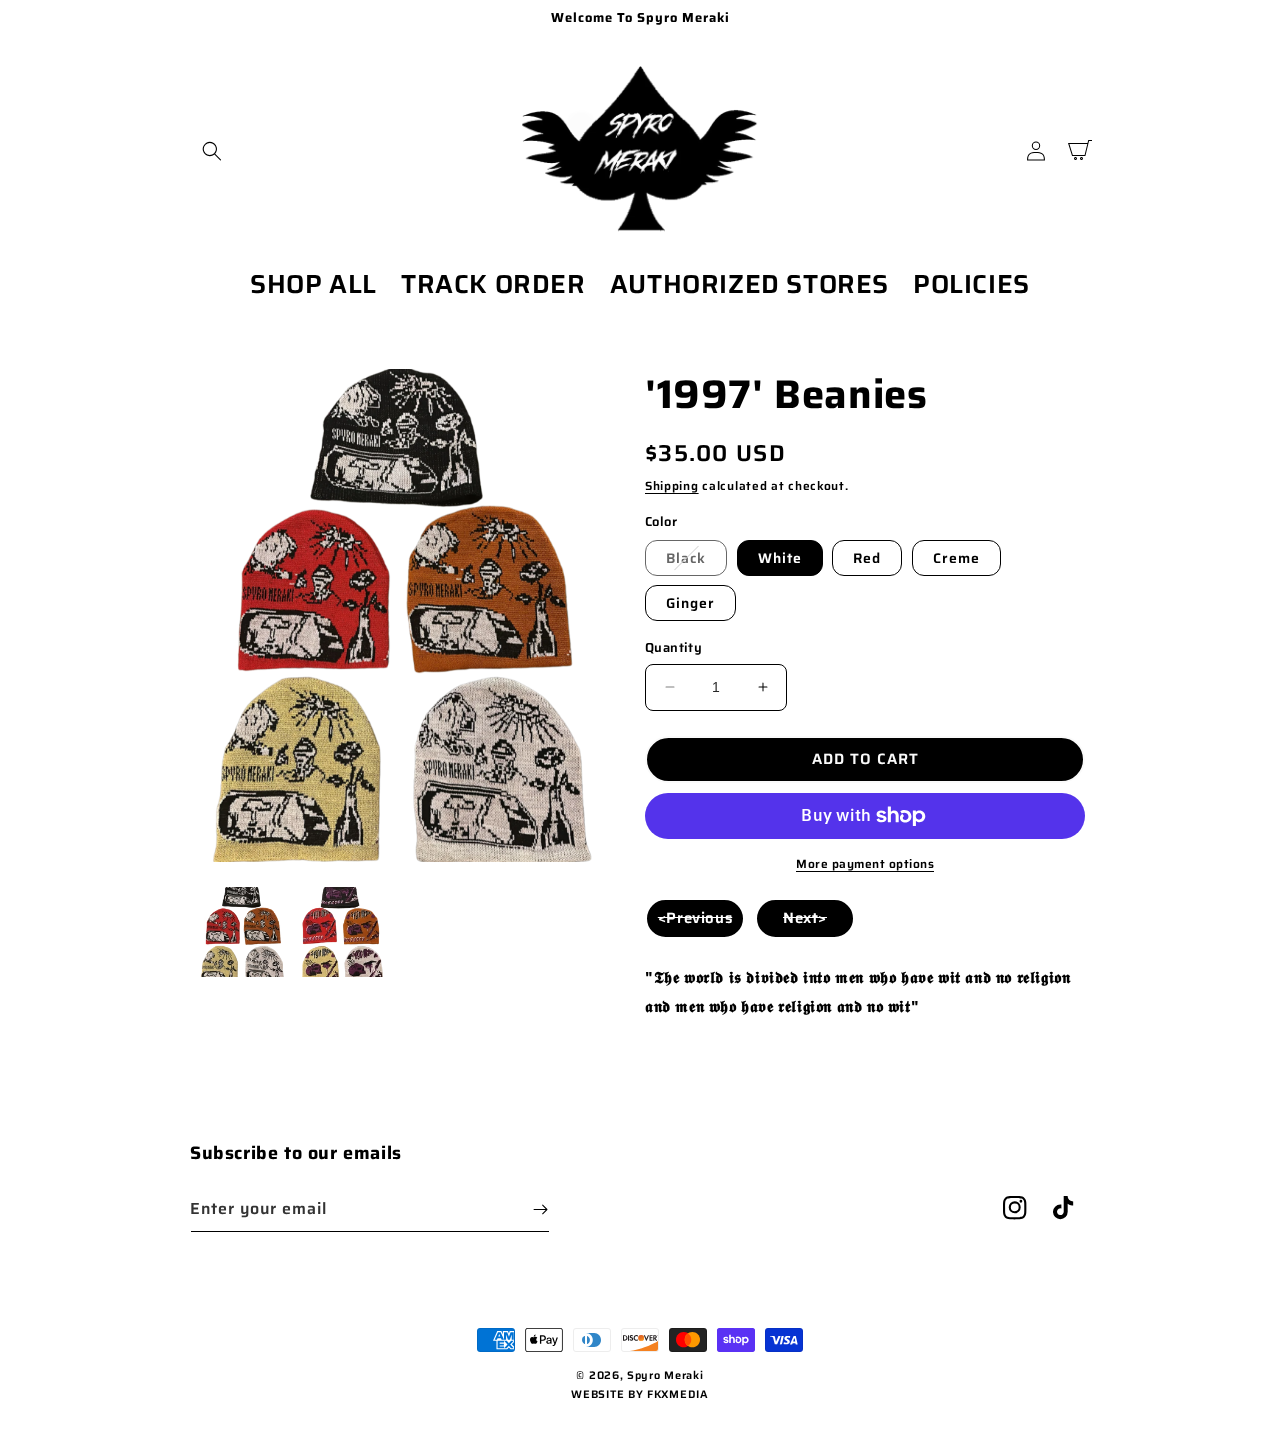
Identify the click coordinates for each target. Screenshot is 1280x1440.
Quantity (673, 648)
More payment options (865, 864)
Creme (956, 558)
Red (867, 558)
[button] (212, 151)
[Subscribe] (540, 1209)
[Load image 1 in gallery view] (240, 932)
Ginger (690, 603)
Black (686, 558)
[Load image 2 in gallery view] (341, 932)
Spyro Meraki (665, 1375)
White (780, 558)
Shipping (672, 485)
